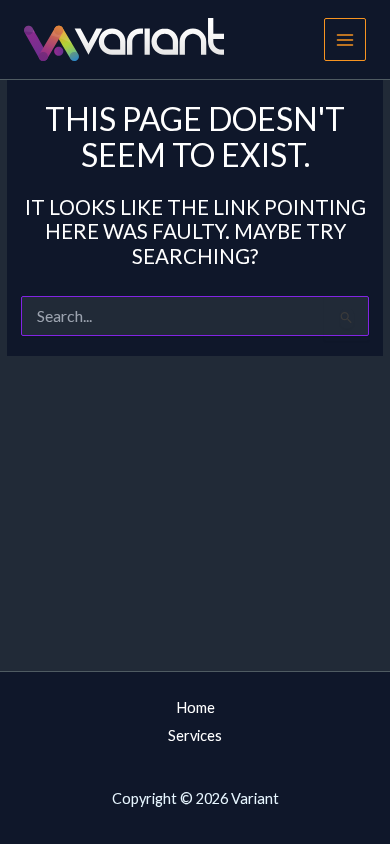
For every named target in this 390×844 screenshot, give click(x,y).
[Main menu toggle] (345, 39)
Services (195, 735)
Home (195, 707)
